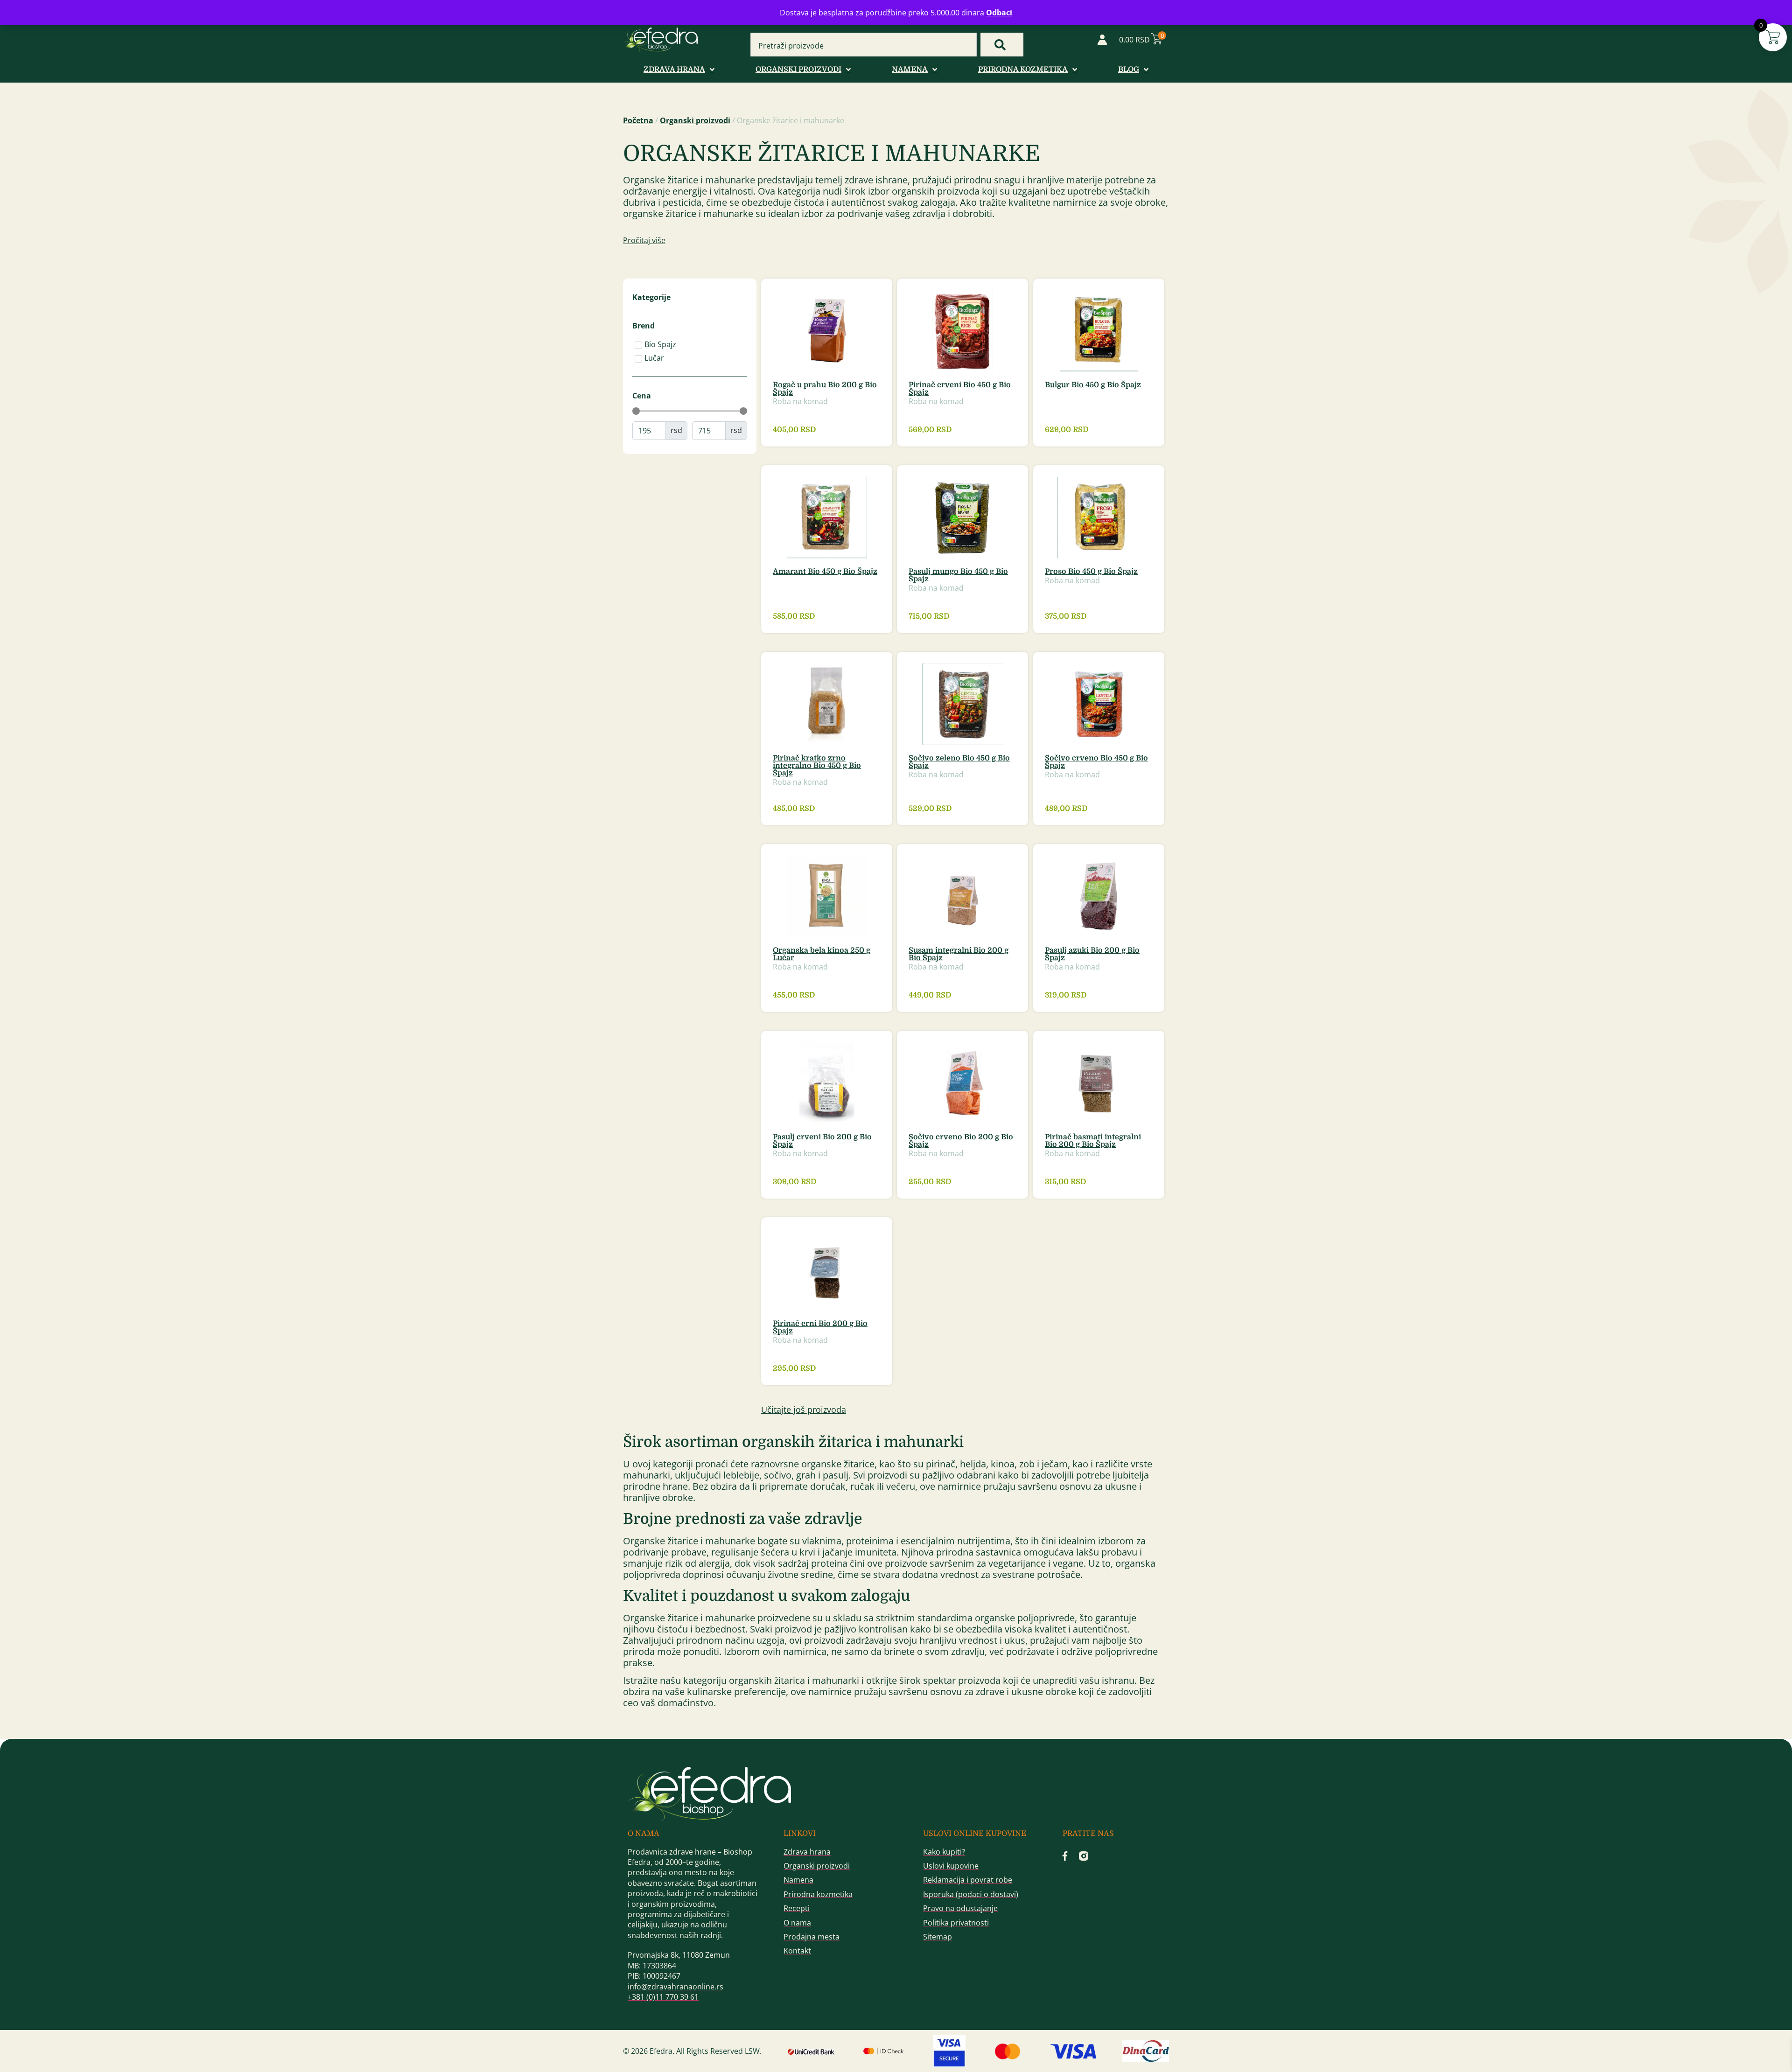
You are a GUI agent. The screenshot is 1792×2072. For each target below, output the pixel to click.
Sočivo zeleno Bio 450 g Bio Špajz (959, 762)
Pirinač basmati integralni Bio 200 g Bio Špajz (1093, 1141)
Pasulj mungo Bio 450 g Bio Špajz (958, 575)
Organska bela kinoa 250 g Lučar (822, 954)
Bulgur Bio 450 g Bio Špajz (1093, 385)
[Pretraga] (1002, 45)
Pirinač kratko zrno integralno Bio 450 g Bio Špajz (817, 766)
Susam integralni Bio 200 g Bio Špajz (959, 954)
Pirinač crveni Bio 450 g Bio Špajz (960, 389)
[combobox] (864, 46)
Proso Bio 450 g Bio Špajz (1091, 572)
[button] (804, 1410)
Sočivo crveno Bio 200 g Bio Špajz (961, 1141)
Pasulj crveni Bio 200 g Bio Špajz (822, 1141)
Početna (638, 120)
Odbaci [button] (999, 13)
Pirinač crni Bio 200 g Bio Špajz (820, 1327)
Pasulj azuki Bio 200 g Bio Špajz (1092, 954)
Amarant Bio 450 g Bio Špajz (825, 572)
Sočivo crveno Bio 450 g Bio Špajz (1096, 762)
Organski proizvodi (695, 120)
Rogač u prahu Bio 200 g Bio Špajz (825, 389)
